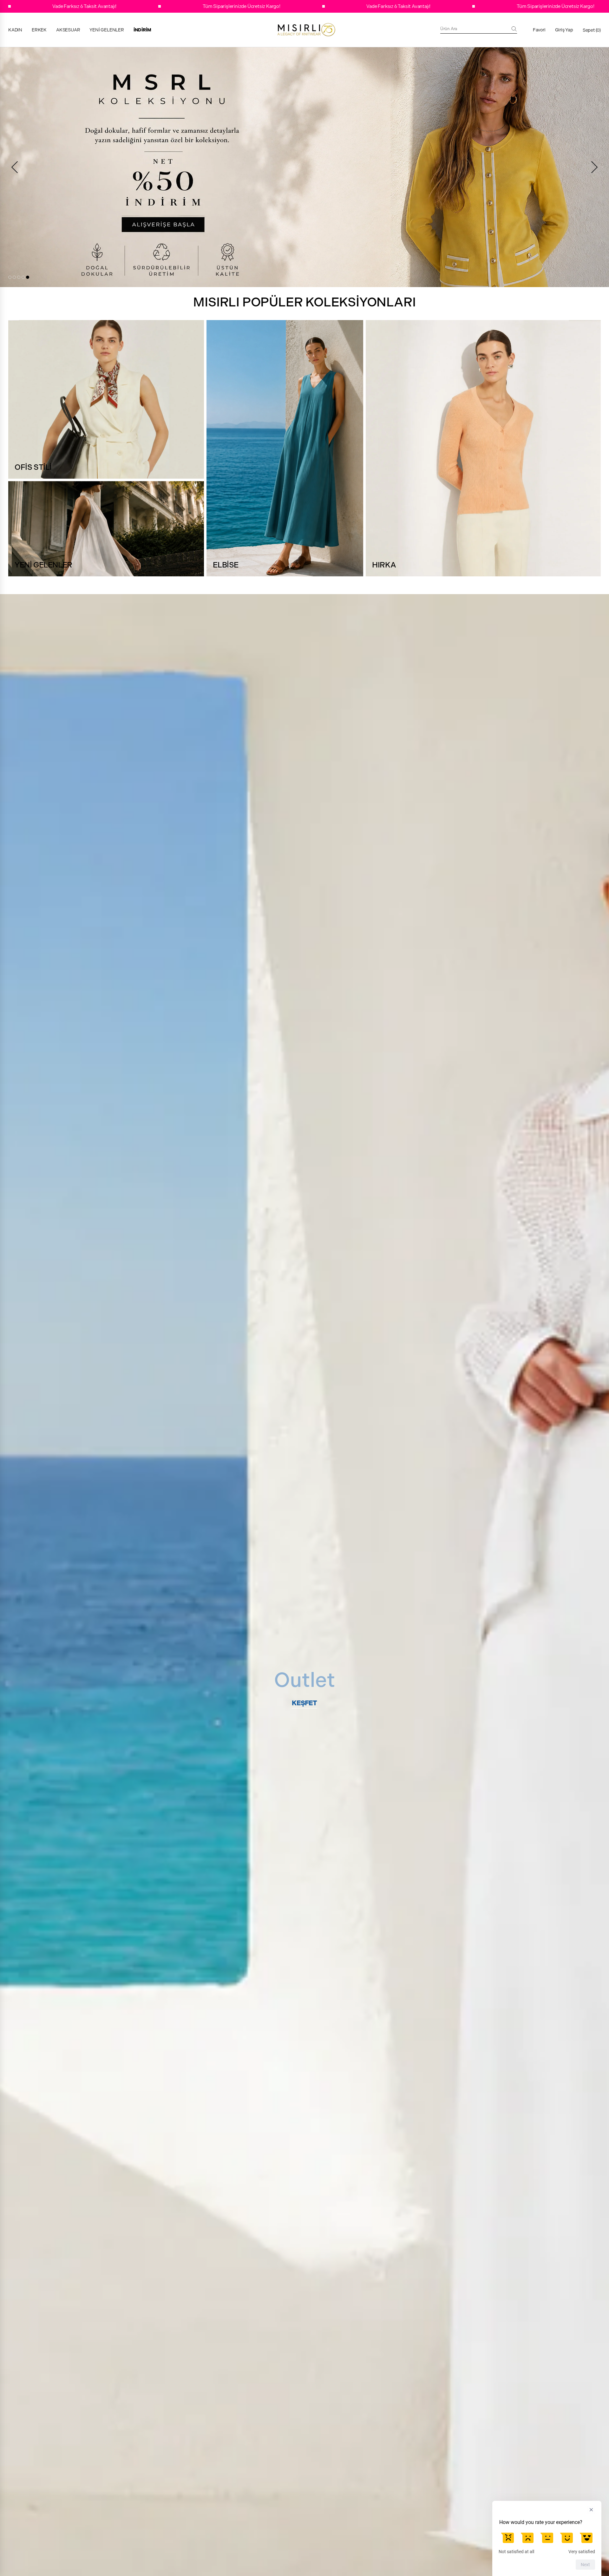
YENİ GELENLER (107, 30)
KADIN (15, 30)
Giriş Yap (564, 30)
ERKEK (39, 30)
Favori (539, 30)
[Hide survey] (591, 2510)
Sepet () (592, 30)
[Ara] (514, 29)
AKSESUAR (68, 30)
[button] (10, 277)
